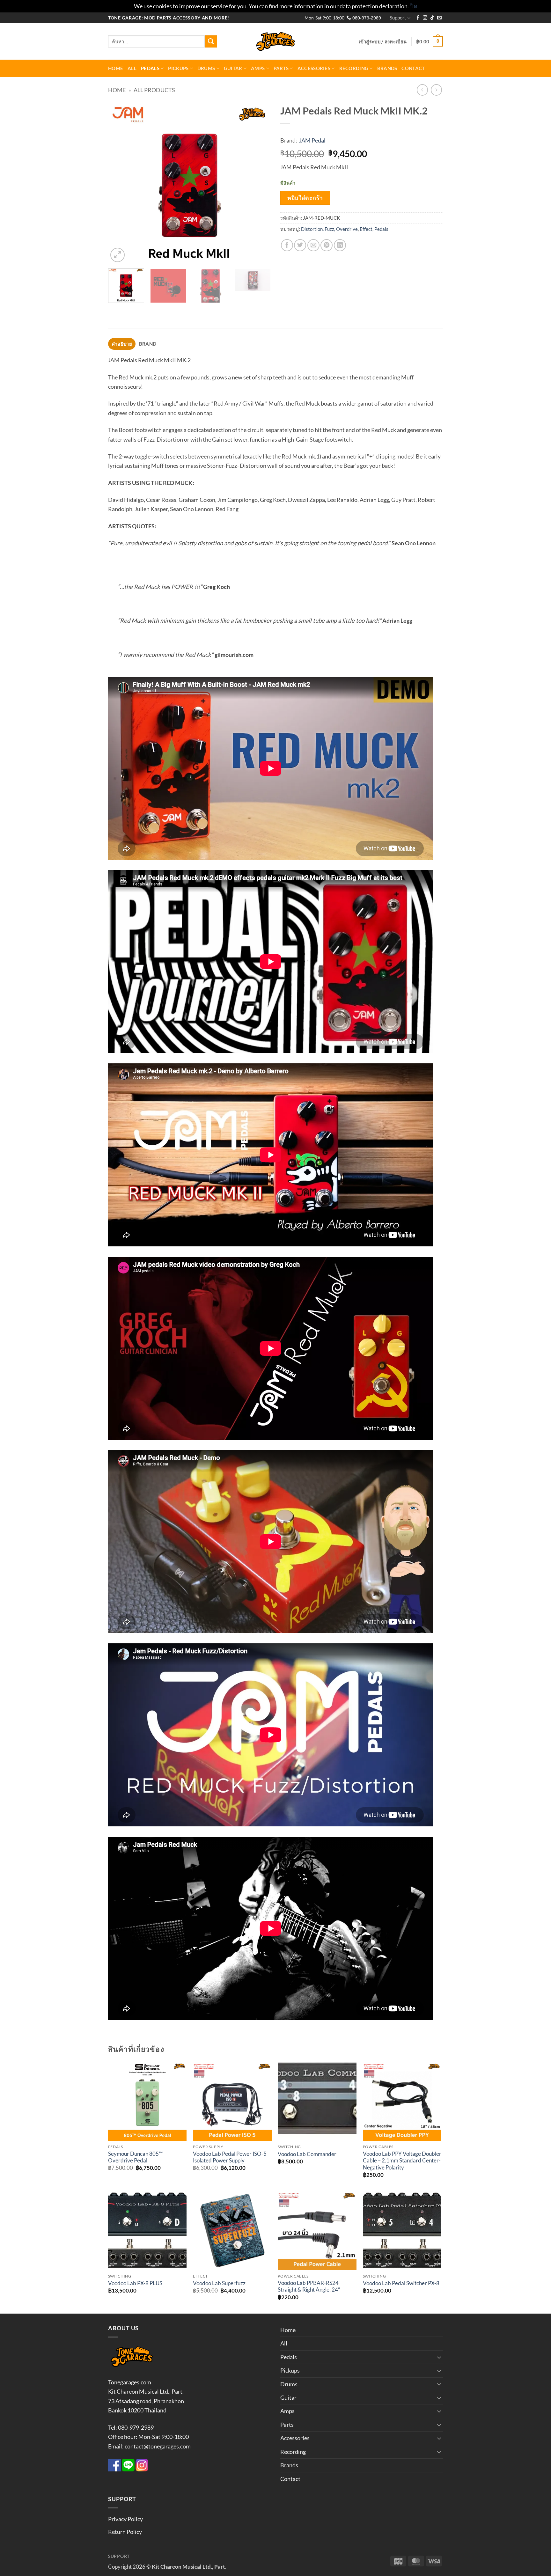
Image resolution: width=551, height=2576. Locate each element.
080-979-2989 (366, 18)
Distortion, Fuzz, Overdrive (329, 229)
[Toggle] (439, 2357)
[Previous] (119, 182)
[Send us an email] (439, 18)
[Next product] (422, 90)
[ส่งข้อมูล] (211, 41)
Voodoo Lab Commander (307, 2154)
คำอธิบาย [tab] (122, 344)
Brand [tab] (148, 344)
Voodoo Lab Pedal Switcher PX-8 (401, 2283)
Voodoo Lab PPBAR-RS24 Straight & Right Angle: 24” (309, 2286)
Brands (387, 68)
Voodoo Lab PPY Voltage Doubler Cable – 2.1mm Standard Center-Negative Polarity (402, 2161)
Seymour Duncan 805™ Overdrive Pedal (135, 2157)
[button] (383, 41)
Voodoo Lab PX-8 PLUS (135, 2283)
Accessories (314, 68)
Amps (258, 68)
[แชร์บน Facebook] (287, 245)
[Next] (260, 182)
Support (398, 18)
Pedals (150, 68)
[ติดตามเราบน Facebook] (418, 18)
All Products (154, 90)
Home (116, 68)
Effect (366, 229)
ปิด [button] (414, 6)
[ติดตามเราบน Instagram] (425, 18)
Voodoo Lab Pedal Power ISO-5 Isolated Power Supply (230, 2157)
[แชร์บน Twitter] (300, 245)
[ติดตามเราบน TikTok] (432, 18)
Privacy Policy (125, 2519)
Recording (354, 68)
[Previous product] (437, 90)
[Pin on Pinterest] (327, 245)
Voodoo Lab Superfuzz (219, 2283)
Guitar (233, 68)
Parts (281, 68)
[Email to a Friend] (313, 245)
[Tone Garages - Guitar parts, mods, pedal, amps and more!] (275, 42)
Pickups (178, 68)
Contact (413, 68)
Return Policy (125, 2532)
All (132, 68)
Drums (206, 68)
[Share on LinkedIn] (340, 245)
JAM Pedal (312, 140)
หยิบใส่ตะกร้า (305, 198)
